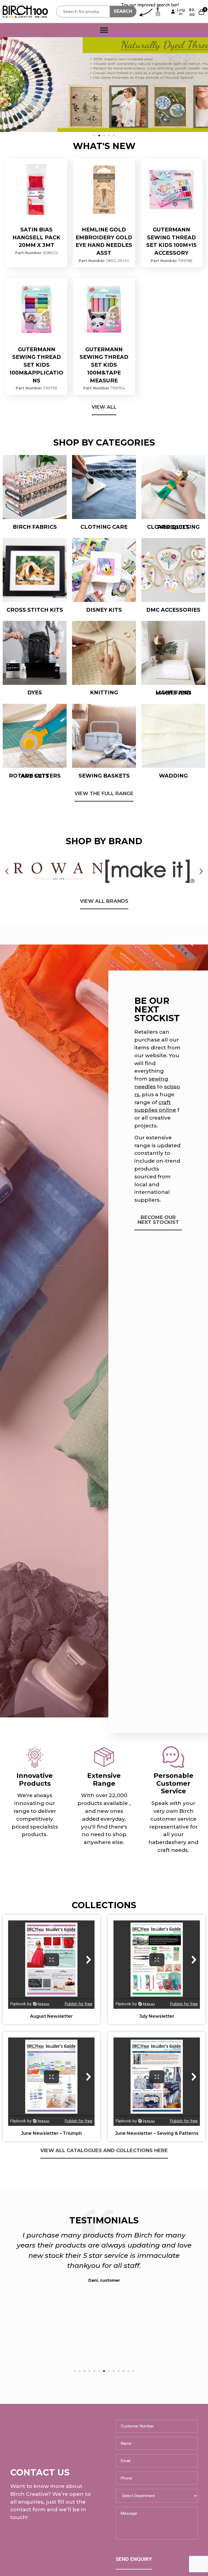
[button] (94, 136)
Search (123, 11)
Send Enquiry (134, 2559)
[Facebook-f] (158, 9)
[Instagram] (158, 14)
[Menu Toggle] (104, 30)
